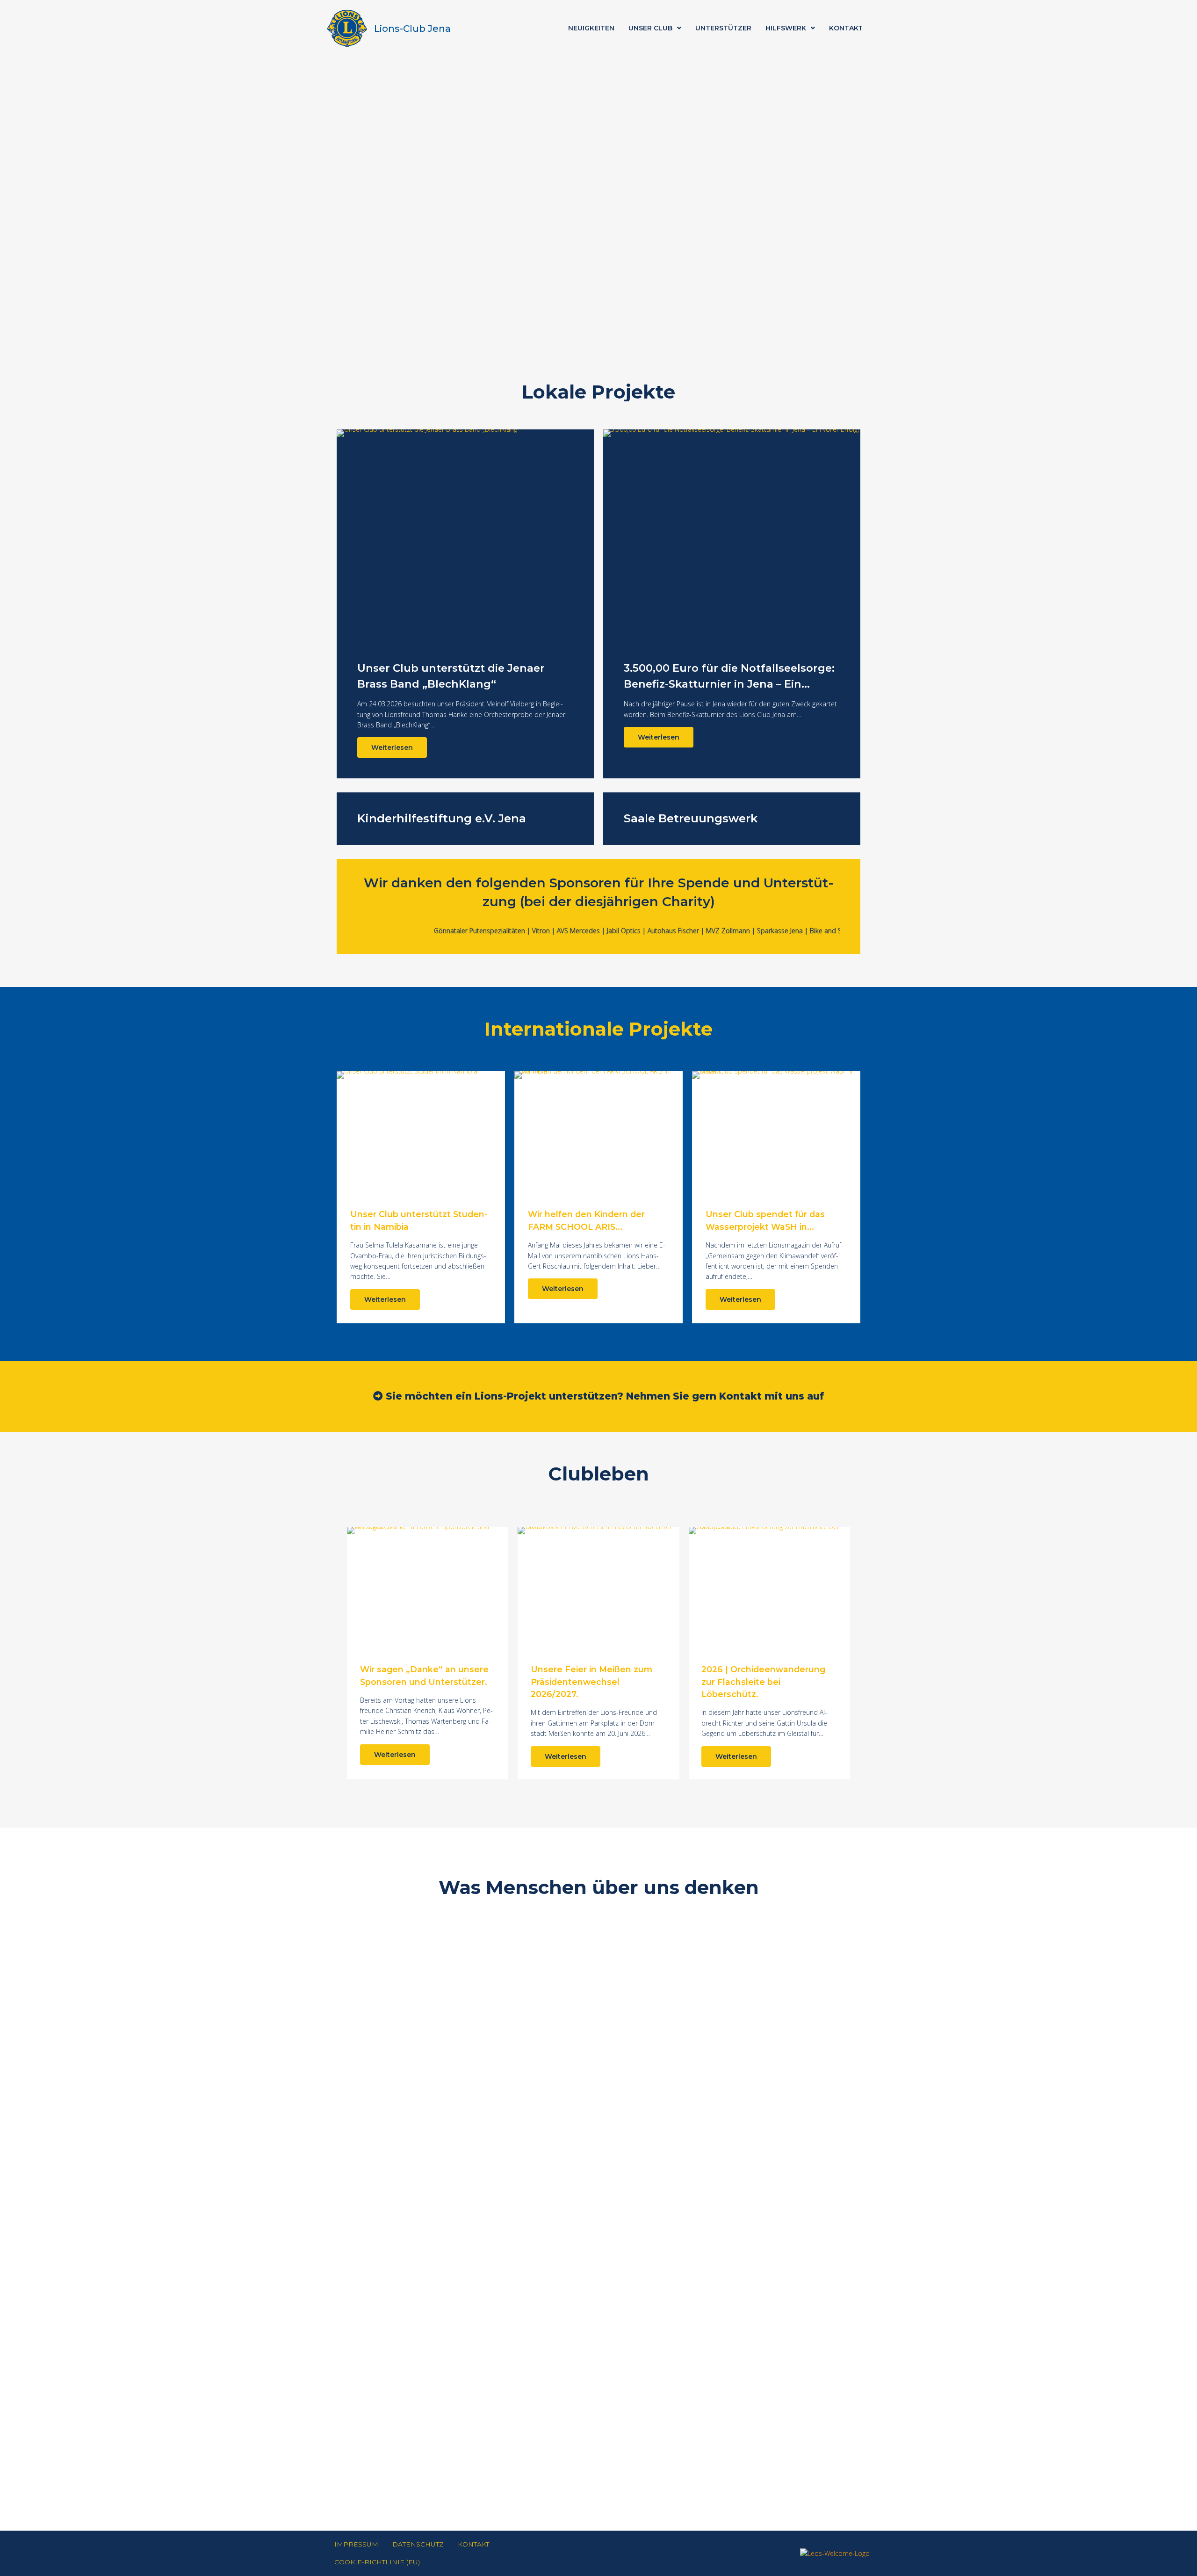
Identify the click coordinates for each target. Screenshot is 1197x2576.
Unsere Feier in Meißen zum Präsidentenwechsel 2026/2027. (591, 1682)
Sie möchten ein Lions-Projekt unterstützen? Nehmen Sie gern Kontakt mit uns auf (603, 1396)
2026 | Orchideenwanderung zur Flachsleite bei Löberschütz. (763, 1682)
